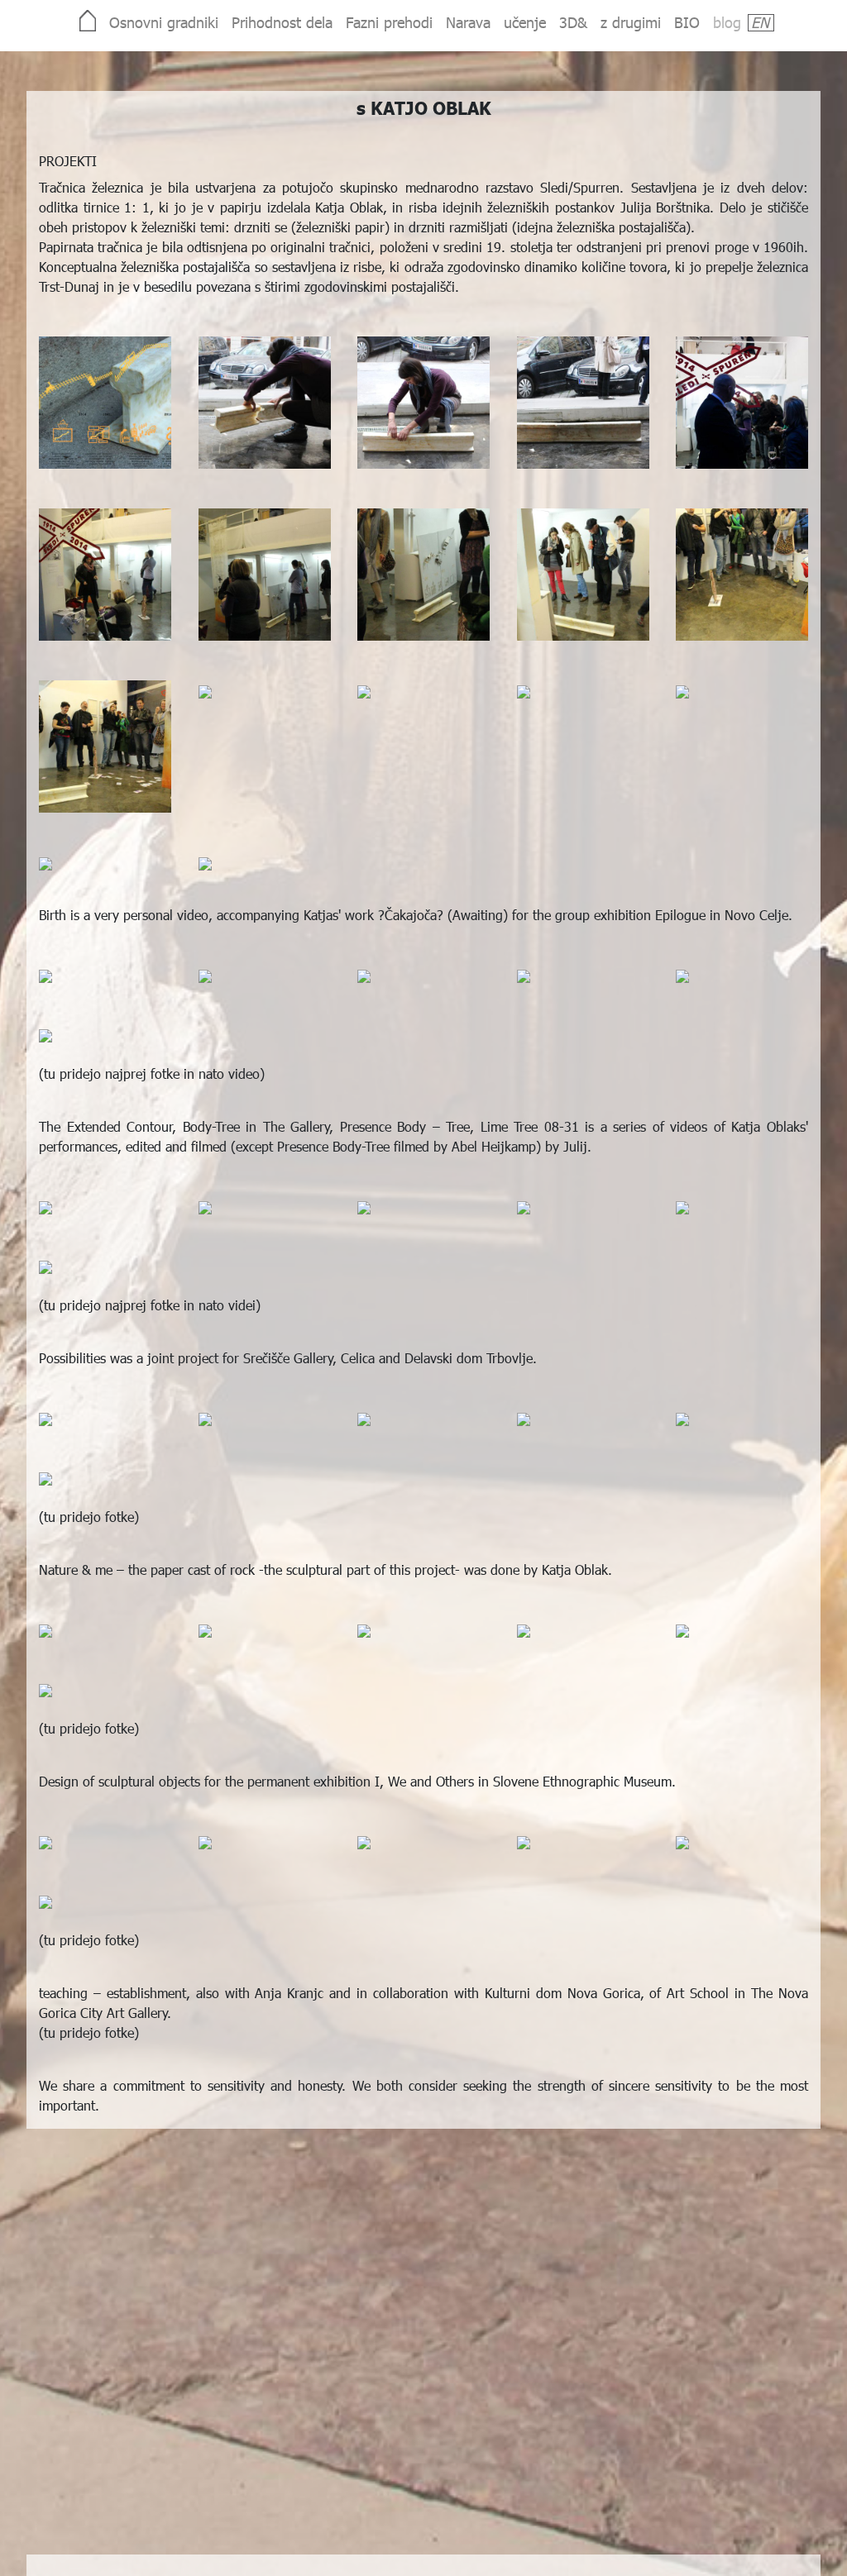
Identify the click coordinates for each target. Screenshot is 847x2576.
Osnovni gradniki (164, 22)
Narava (468, 22)
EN (760, 22)
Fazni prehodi (389, 22)
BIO (687, 22)
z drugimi (631, 22)
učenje (525, 22)
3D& (573, 22)
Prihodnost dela (282, 22)
